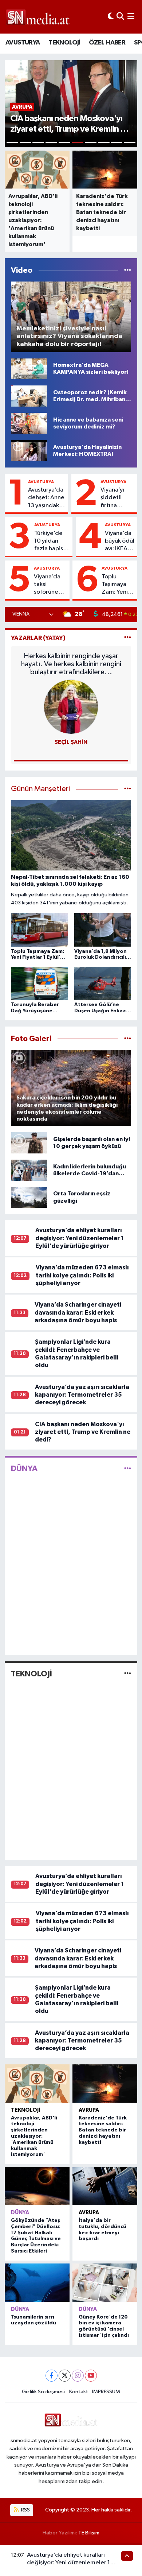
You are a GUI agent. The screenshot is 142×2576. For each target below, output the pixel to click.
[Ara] (120, 17)
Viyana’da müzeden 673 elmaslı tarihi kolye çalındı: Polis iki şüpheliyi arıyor (82, 1275)
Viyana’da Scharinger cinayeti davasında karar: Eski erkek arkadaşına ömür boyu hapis (78, 1312)
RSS (25, 2510)
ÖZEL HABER (107, 43)
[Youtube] (91, 2376)
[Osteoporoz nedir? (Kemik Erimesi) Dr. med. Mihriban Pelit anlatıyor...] (29, 396)
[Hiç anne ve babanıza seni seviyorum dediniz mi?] (29, 423)
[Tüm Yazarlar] (128, 638)
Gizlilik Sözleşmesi (43, 2392)
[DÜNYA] (128, 1469)
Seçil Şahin (71, 742)
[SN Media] (38, 17)
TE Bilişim (89, 2533)
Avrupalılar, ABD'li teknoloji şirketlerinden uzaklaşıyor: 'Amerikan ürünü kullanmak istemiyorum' (34, 2136)
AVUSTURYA (23, 43)
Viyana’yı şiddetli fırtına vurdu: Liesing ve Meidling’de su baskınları (117, 498)
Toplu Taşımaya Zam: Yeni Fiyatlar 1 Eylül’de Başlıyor (115, 585)
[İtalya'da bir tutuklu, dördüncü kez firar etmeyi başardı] (105, 2186)
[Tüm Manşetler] (128, 789)
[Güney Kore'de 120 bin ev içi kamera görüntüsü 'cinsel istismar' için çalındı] (105, 2282)
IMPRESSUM (106, 2392)
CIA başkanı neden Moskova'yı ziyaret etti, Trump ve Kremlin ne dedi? (83, 1432)
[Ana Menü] (131, 17)
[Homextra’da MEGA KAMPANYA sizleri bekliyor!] (29, 369)
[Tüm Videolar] (128, 270)
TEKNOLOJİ (64, 43)
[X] (65, 2376)
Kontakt (79, 2392)
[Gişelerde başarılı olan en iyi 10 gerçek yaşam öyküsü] (29, 1143)
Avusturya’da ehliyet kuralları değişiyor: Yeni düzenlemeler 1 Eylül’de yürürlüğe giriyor (80, 1238)
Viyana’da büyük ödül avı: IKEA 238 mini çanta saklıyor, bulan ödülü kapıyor (120, 542)
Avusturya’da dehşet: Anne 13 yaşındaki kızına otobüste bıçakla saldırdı (46, 498)
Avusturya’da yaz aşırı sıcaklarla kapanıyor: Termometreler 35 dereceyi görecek (82, 1395)
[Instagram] (78, 2376)
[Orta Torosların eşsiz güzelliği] (29, 1197)
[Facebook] (52, 2376)
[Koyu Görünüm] (111, 17)
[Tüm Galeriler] (128, 1039)
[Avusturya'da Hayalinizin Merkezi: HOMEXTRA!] (29, 451)
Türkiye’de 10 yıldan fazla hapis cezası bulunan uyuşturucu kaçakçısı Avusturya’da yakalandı (52, 542)
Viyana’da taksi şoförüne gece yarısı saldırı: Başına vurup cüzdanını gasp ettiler (50, 585)
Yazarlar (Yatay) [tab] (38, 638)
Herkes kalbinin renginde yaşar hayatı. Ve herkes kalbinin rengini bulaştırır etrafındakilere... (71, 664)
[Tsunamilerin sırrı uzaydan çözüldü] (37, 2282)
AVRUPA (89, 2110)
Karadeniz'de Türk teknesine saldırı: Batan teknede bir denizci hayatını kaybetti (103, 2130)
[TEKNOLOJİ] (128, 1674)
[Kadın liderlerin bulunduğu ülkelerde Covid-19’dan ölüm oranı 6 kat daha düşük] (29, 1170)
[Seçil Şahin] (71, 707)
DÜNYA (24, 1469)
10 (130, 142)
